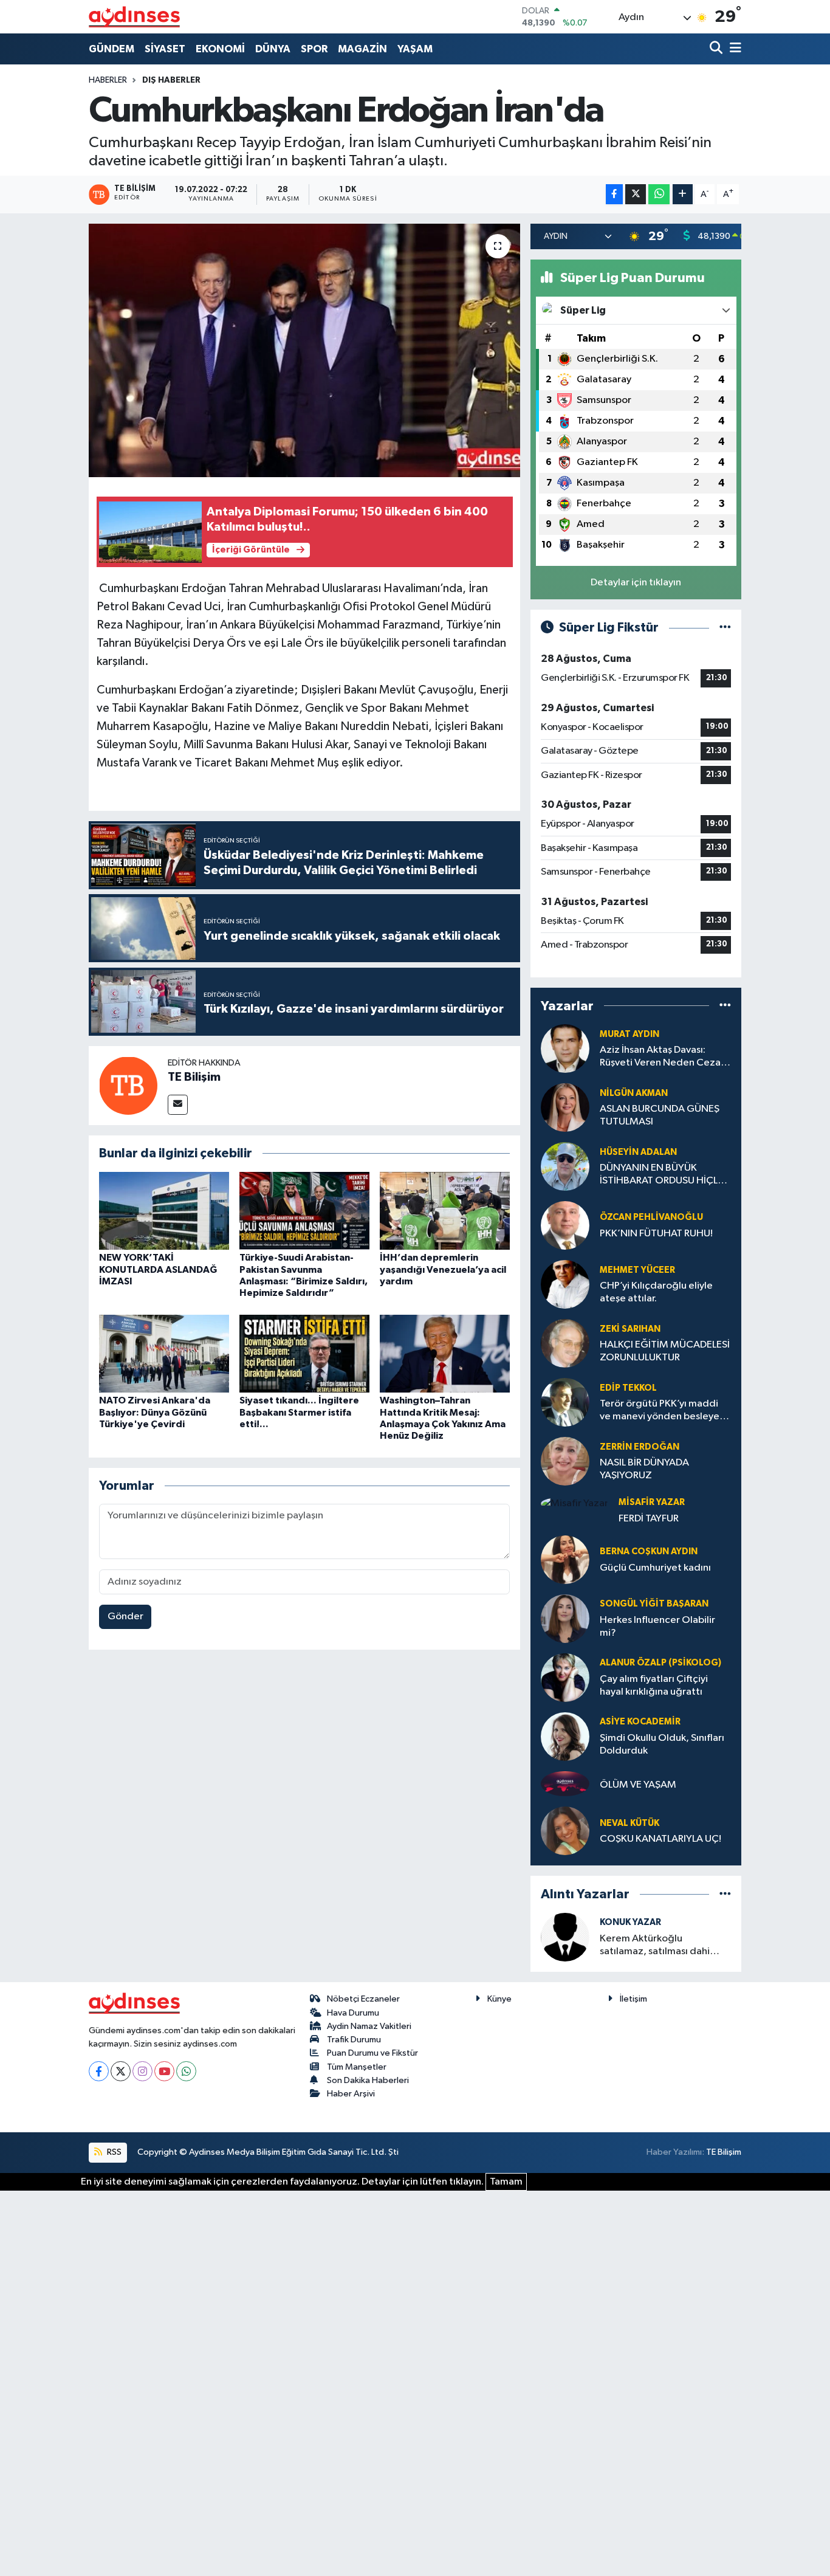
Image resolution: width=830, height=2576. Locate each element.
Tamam (506, 2182)
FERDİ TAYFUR (649, 1519)
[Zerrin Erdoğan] (565, 1461)
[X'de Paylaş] (636, 194)
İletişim (633, 1999)
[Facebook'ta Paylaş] (614, 194)
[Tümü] (725, 1006)
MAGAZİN (362, 49)
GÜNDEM (111, 49)
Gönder (125, 1617)
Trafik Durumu (354, 2040)
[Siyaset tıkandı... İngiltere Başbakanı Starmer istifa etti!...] (304, 1353)
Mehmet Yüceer (637, 1270)
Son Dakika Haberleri (368, 2080)
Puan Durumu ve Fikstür (372, 2053)
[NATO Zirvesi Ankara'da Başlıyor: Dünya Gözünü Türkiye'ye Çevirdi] (164, 1353)
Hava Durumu (353, 2013)
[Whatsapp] (186, 2071)
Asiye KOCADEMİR (640, 1722)
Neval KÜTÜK (629, 1823)
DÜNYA (273, 49)
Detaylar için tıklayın (636, 583)
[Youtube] (164, 2071)
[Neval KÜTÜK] (565, 1831)
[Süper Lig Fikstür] (725, 628)
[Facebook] (99, 2071)
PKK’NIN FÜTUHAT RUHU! (656, 1234)
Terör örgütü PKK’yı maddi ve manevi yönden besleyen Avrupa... (662, 1411)
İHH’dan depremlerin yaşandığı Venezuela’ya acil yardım (443, 1269)
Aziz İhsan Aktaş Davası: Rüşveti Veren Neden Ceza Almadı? (660, 1057)
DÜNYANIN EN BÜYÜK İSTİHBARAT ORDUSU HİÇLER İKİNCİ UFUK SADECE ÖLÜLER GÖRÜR (664, 1175)
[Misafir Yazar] (574, 1503)
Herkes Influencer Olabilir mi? (657, 1627)
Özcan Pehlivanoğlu (651, 1217)
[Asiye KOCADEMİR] (565, 1736)
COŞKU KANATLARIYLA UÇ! (660, 1839)
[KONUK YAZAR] (565, 1937)
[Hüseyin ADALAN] (565, 1166)
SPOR (314, 49)
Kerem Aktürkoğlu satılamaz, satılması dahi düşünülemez (655, 1946)
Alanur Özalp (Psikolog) (660, 1663)
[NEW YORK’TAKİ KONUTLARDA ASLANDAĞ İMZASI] (164, 1211)
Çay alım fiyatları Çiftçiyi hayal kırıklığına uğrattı (654, 1686)
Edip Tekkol (628, 1388)
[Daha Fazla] (683, 194)
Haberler (108, 80)
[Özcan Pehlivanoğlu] (565, 1225)
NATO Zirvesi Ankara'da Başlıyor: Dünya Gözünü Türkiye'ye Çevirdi (155, 1412)
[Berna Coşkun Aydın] (565, 1559)
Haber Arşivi (351, 2094)
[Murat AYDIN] (565, 1048)
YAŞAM (415, 49)
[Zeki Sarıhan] (565, 1343)
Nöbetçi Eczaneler (363, 1999)
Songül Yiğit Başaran (654, 1604)
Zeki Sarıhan (630, 1329)
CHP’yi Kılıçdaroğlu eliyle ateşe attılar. (656, 1292)
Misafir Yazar (652, 1502)
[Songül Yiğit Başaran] (565, 1618)
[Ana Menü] (733, 49)
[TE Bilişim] (128, 1085)
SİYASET (165, 49)
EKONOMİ (220, 49)
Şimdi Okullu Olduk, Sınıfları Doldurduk (662, 1744)
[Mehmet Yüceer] (565, 1284)
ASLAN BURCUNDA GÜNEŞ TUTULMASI (660, 1115)
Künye (499, 1999)
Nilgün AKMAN (634, 1093)
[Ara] (717, 49)
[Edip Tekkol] (565, 1402)
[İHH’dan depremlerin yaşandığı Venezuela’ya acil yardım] (445, 1211)
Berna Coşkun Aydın (649, 1551)
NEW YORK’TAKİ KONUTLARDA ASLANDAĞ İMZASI (158, 1269)
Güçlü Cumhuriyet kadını (655, 1568)
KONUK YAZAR (630, 1922)
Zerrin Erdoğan (640, 1447)
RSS (113, 2152)
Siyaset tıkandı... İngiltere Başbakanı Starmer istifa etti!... (299, 1412)
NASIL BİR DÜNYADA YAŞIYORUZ (644, 1469)
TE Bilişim (194, 1077)
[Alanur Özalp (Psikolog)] (565, 1677)
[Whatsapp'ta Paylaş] (659, 194)
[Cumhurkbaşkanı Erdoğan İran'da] (305, 350)
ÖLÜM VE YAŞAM (638, 1785)
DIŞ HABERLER (171, 80)
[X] (121, 2071)
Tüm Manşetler (357, 2067)
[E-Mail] (178, 1105)
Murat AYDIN (629, 1034)
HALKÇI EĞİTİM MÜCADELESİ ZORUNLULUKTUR (665, 1351)
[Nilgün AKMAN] (565, 1107)
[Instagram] (142, 2071)
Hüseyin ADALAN (638, 1152)
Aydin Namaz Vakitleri (369, 2026)
